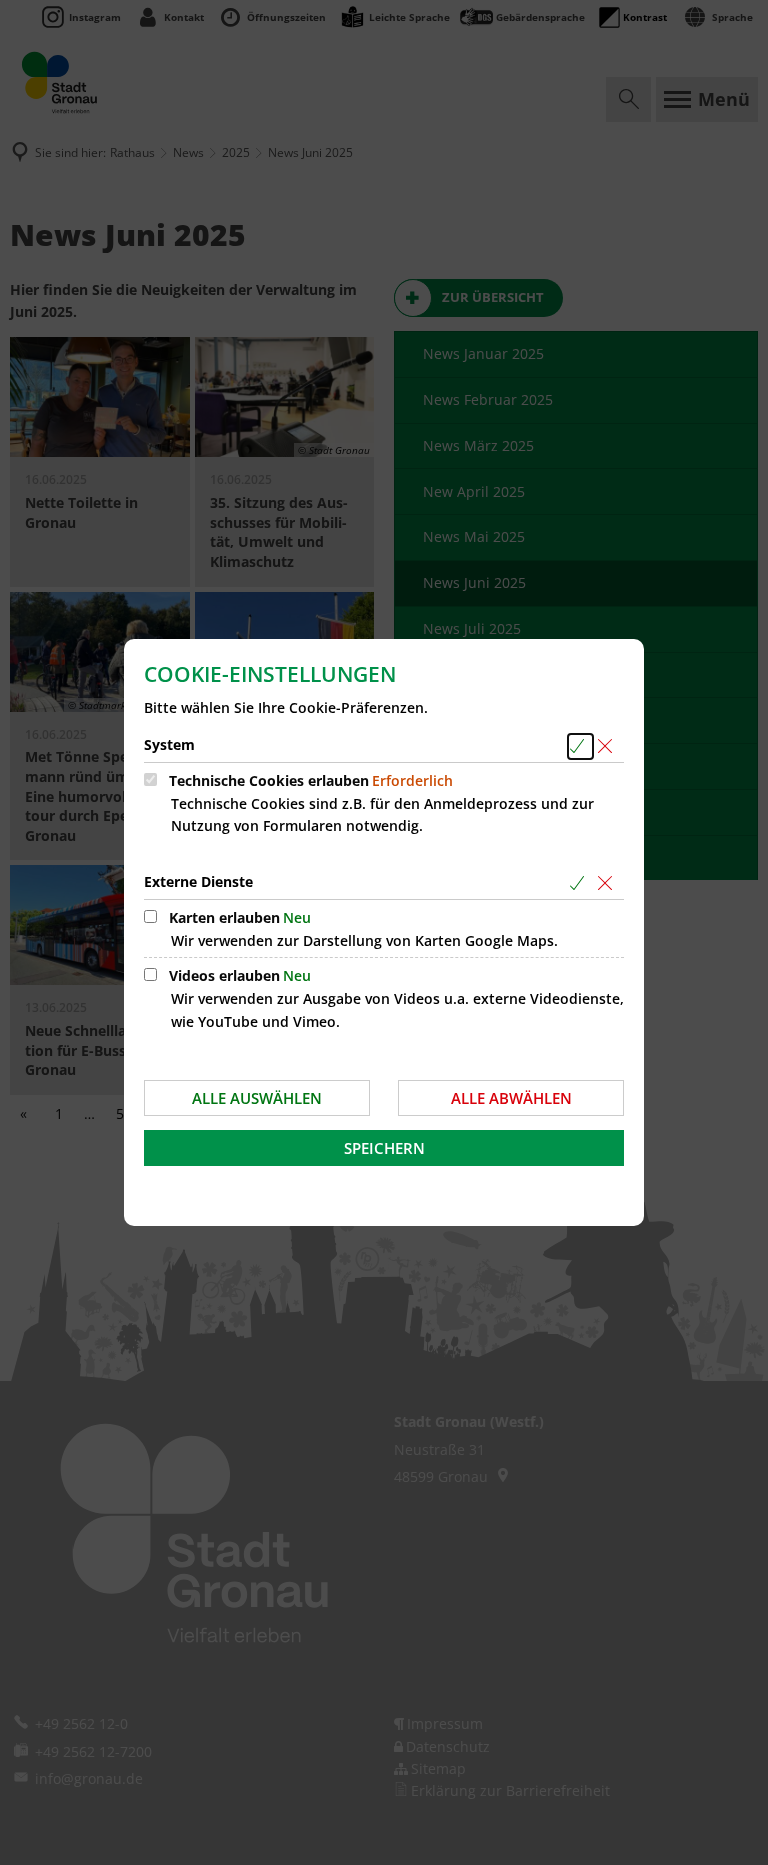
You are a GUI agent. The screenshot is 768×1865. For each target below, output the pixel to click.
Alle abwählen (511, 1098)
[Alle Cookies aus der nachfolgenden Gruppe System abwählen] (608, 746)
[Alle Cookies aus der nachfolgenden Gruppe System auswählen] (580, 746)
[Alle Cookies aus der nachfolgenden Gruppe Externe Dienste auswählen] (580, 883)
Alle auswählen (257, 1098)
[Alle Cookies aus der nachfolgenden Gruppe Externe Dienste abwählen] (608, 883)
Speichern (384, 1148)
